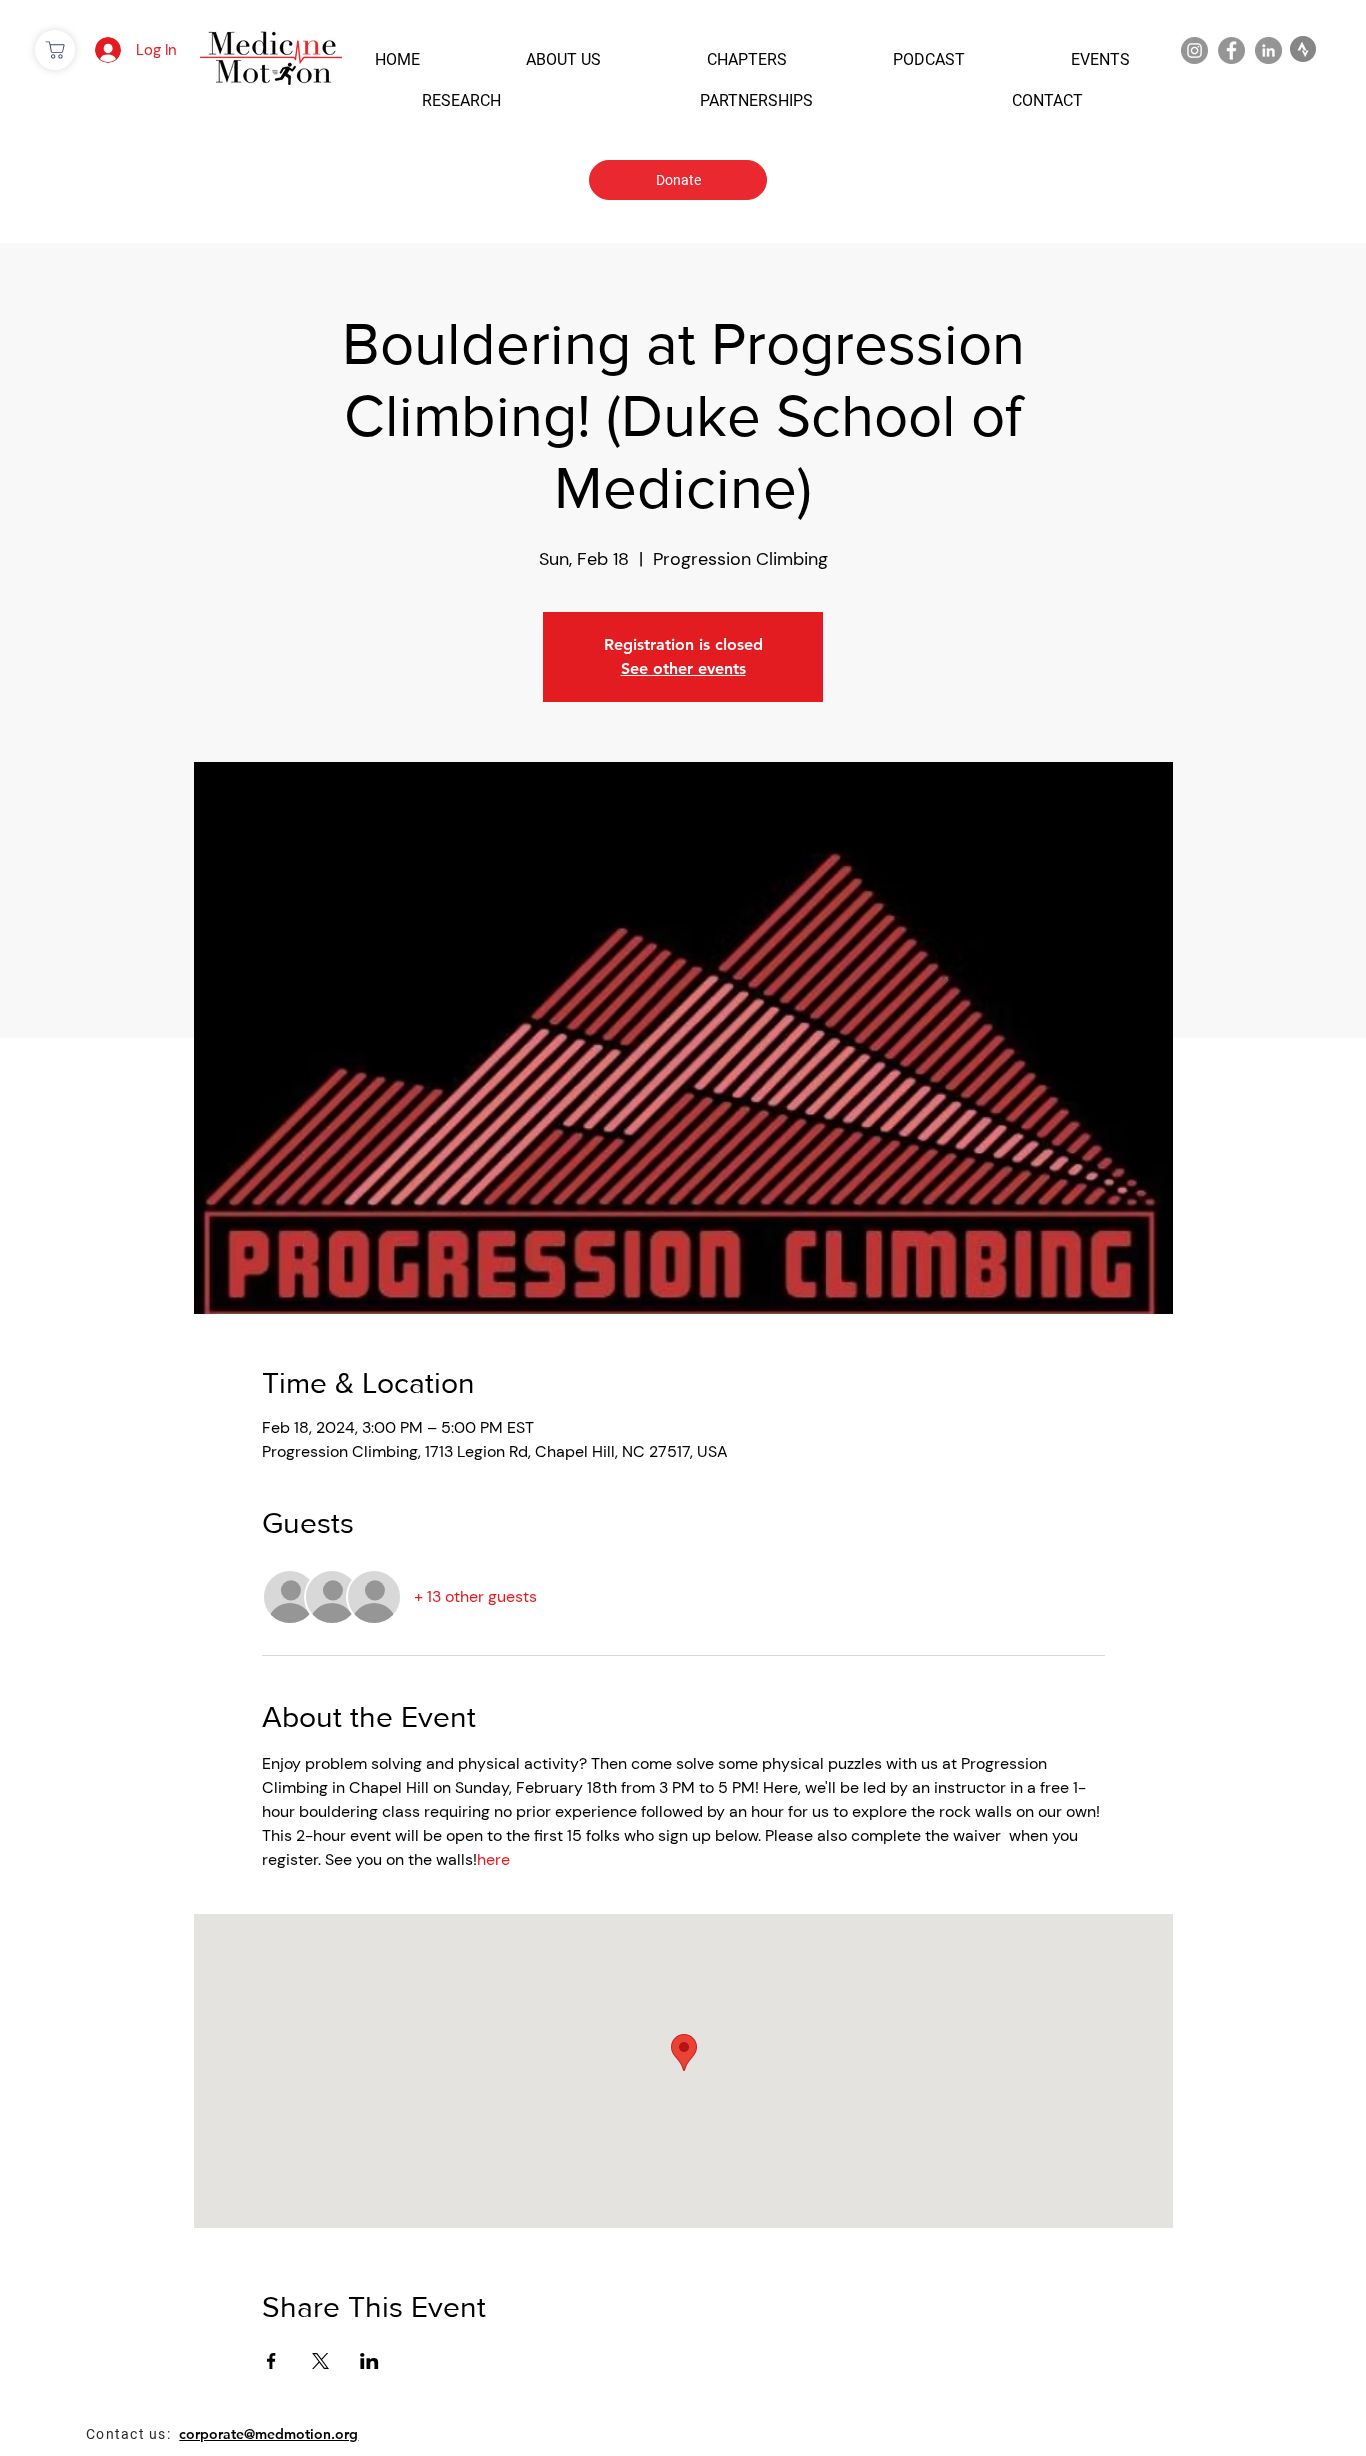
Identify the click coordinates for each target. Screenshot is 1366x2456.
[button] (397, 59)
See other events (683, 668)
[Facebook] (1231, 50)
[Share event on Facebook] (271, 2361)
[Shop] (55, 50)
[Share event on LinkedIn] (369, 2361)
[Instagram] (1194, 50)
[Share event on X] (320, 2361)
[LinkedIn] (1268, 50)
